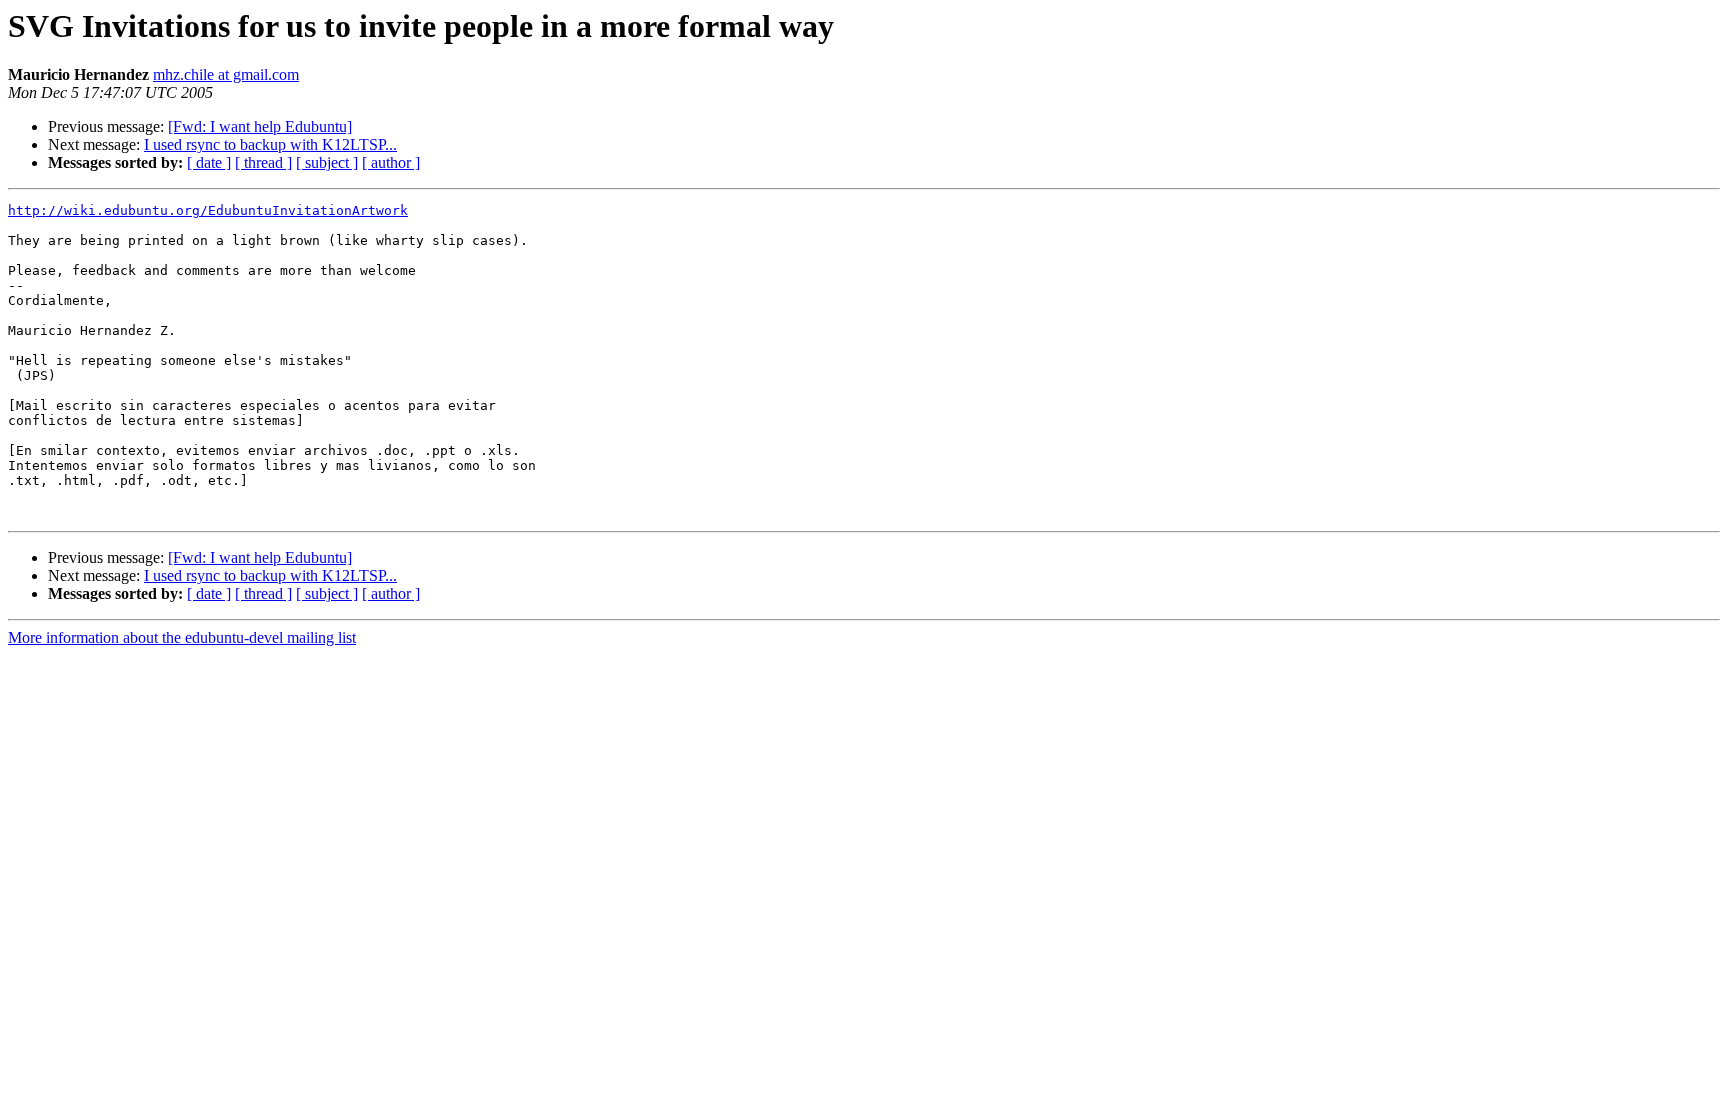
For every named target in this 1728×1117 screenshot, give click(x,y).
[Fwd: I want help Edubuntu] (260, 126)
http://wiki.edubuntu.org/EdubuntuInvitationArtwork (208, 210)
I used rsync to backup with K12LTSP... (270, 144)
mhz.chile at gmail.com (226, 74)
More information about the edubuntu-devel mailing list (182, 637)
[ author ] (391, 162)
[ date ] (209, 162)
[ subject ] (327, 162)
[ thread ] (263, 162)
